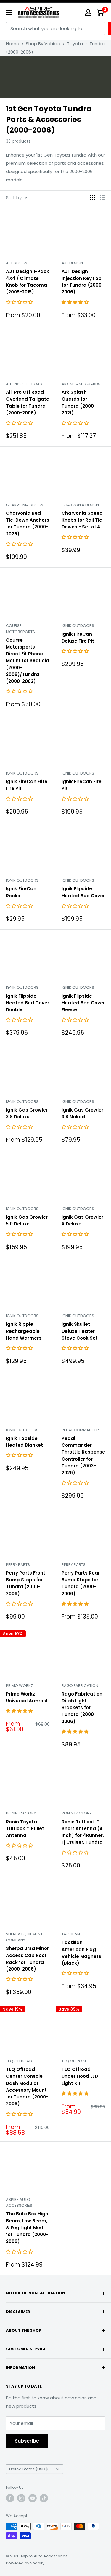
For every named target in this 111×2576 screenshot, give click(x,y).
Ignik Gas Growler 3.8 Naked (82, 1113)
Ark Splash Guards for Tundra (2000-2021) (79, 403)
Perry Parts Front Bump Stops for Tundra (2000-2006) (26, 1583)
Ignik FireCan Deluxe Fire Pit (78, 638)
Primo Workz (20, 1686)
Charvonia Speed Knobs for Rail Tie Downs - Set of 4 (82, 520)
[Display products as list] (102, 198)
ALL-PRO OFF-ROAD (24, 384)
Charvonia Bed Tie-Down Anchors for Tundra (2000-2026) (28, 524)
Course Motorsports (20, 629)
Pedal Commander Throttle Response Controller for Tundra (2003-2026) (83, 1455)
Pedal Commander (80, 1430)
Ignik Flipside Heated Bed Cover (83, 892)
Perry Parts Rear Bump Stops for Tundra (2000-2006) (81, 1583)
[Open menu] (9, 12)
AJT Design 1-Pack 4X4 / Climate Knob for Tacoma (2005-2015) (28, 282)
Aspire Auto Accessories (19, 2202)
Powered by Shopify (25, 2563)
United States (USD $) (29, 2469)
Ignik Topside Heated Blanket (24, 1442)
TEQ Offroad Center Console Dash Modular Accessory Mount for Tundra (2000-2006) (27, 2087)
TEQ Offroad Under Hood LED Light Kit (80, 2076)
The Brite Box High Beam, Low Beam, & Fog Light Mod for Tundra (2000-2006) (27, 2227)
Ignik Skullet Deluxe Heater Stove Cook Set (80, 1331)
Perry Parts (18, 1565)
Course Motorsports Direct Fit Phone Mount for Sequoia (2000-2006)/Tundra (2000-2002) (28, 661)
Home (13, 44)
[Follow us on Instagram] (21, 2498)
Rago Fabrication (80, 1686)
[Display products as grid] (93, 198)
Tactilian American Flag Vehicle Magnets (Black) (81, 1953)
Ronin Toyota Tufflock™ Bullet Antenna (25, 1829)
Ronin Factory (21, 1813)
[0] (100, 12)
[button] (20, 302)
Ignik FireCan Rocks (21, 892)
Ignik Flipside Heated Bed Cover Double (28, 1003)
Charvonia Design (25, 505)
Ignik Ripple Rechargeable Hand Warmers (24, 1331)
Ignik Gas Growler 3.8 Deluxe (27, 1113)
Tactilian (71, 1934)
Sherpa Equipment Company (24, 1937)
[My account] (88, 12)
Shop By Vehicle (43, 44)
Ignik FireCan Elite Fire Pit (27, 785)
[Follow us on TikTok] (44, 2498)
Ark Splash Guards (81, 384)
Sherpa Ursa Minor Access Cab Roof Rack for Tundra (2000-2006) (27, 1959)
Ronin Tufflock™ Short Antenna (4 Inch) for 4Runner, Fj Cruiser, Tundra (83, 1832)
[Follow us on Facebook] (10, 2498)
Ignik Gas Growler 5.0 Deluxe (27, 1220)
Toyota (75, 44)
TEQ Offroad (19, 2061)
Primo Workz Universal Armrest (27, 1697)
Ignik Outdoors (78, 626)
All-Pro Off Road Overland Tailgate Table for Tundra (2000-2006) (28, 403)
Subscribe (27, 2441)
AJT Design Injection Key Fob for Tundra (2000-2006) (83, 282)
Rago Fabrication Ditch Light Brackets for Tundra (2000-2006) (82, 1708)
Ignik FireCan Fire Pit (82, 785)
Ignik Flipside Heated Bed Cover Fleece (83, 1003)
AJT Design (17, 263)
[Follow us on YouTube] (33, 2498)
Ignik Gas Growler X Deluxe (82, 1220)
